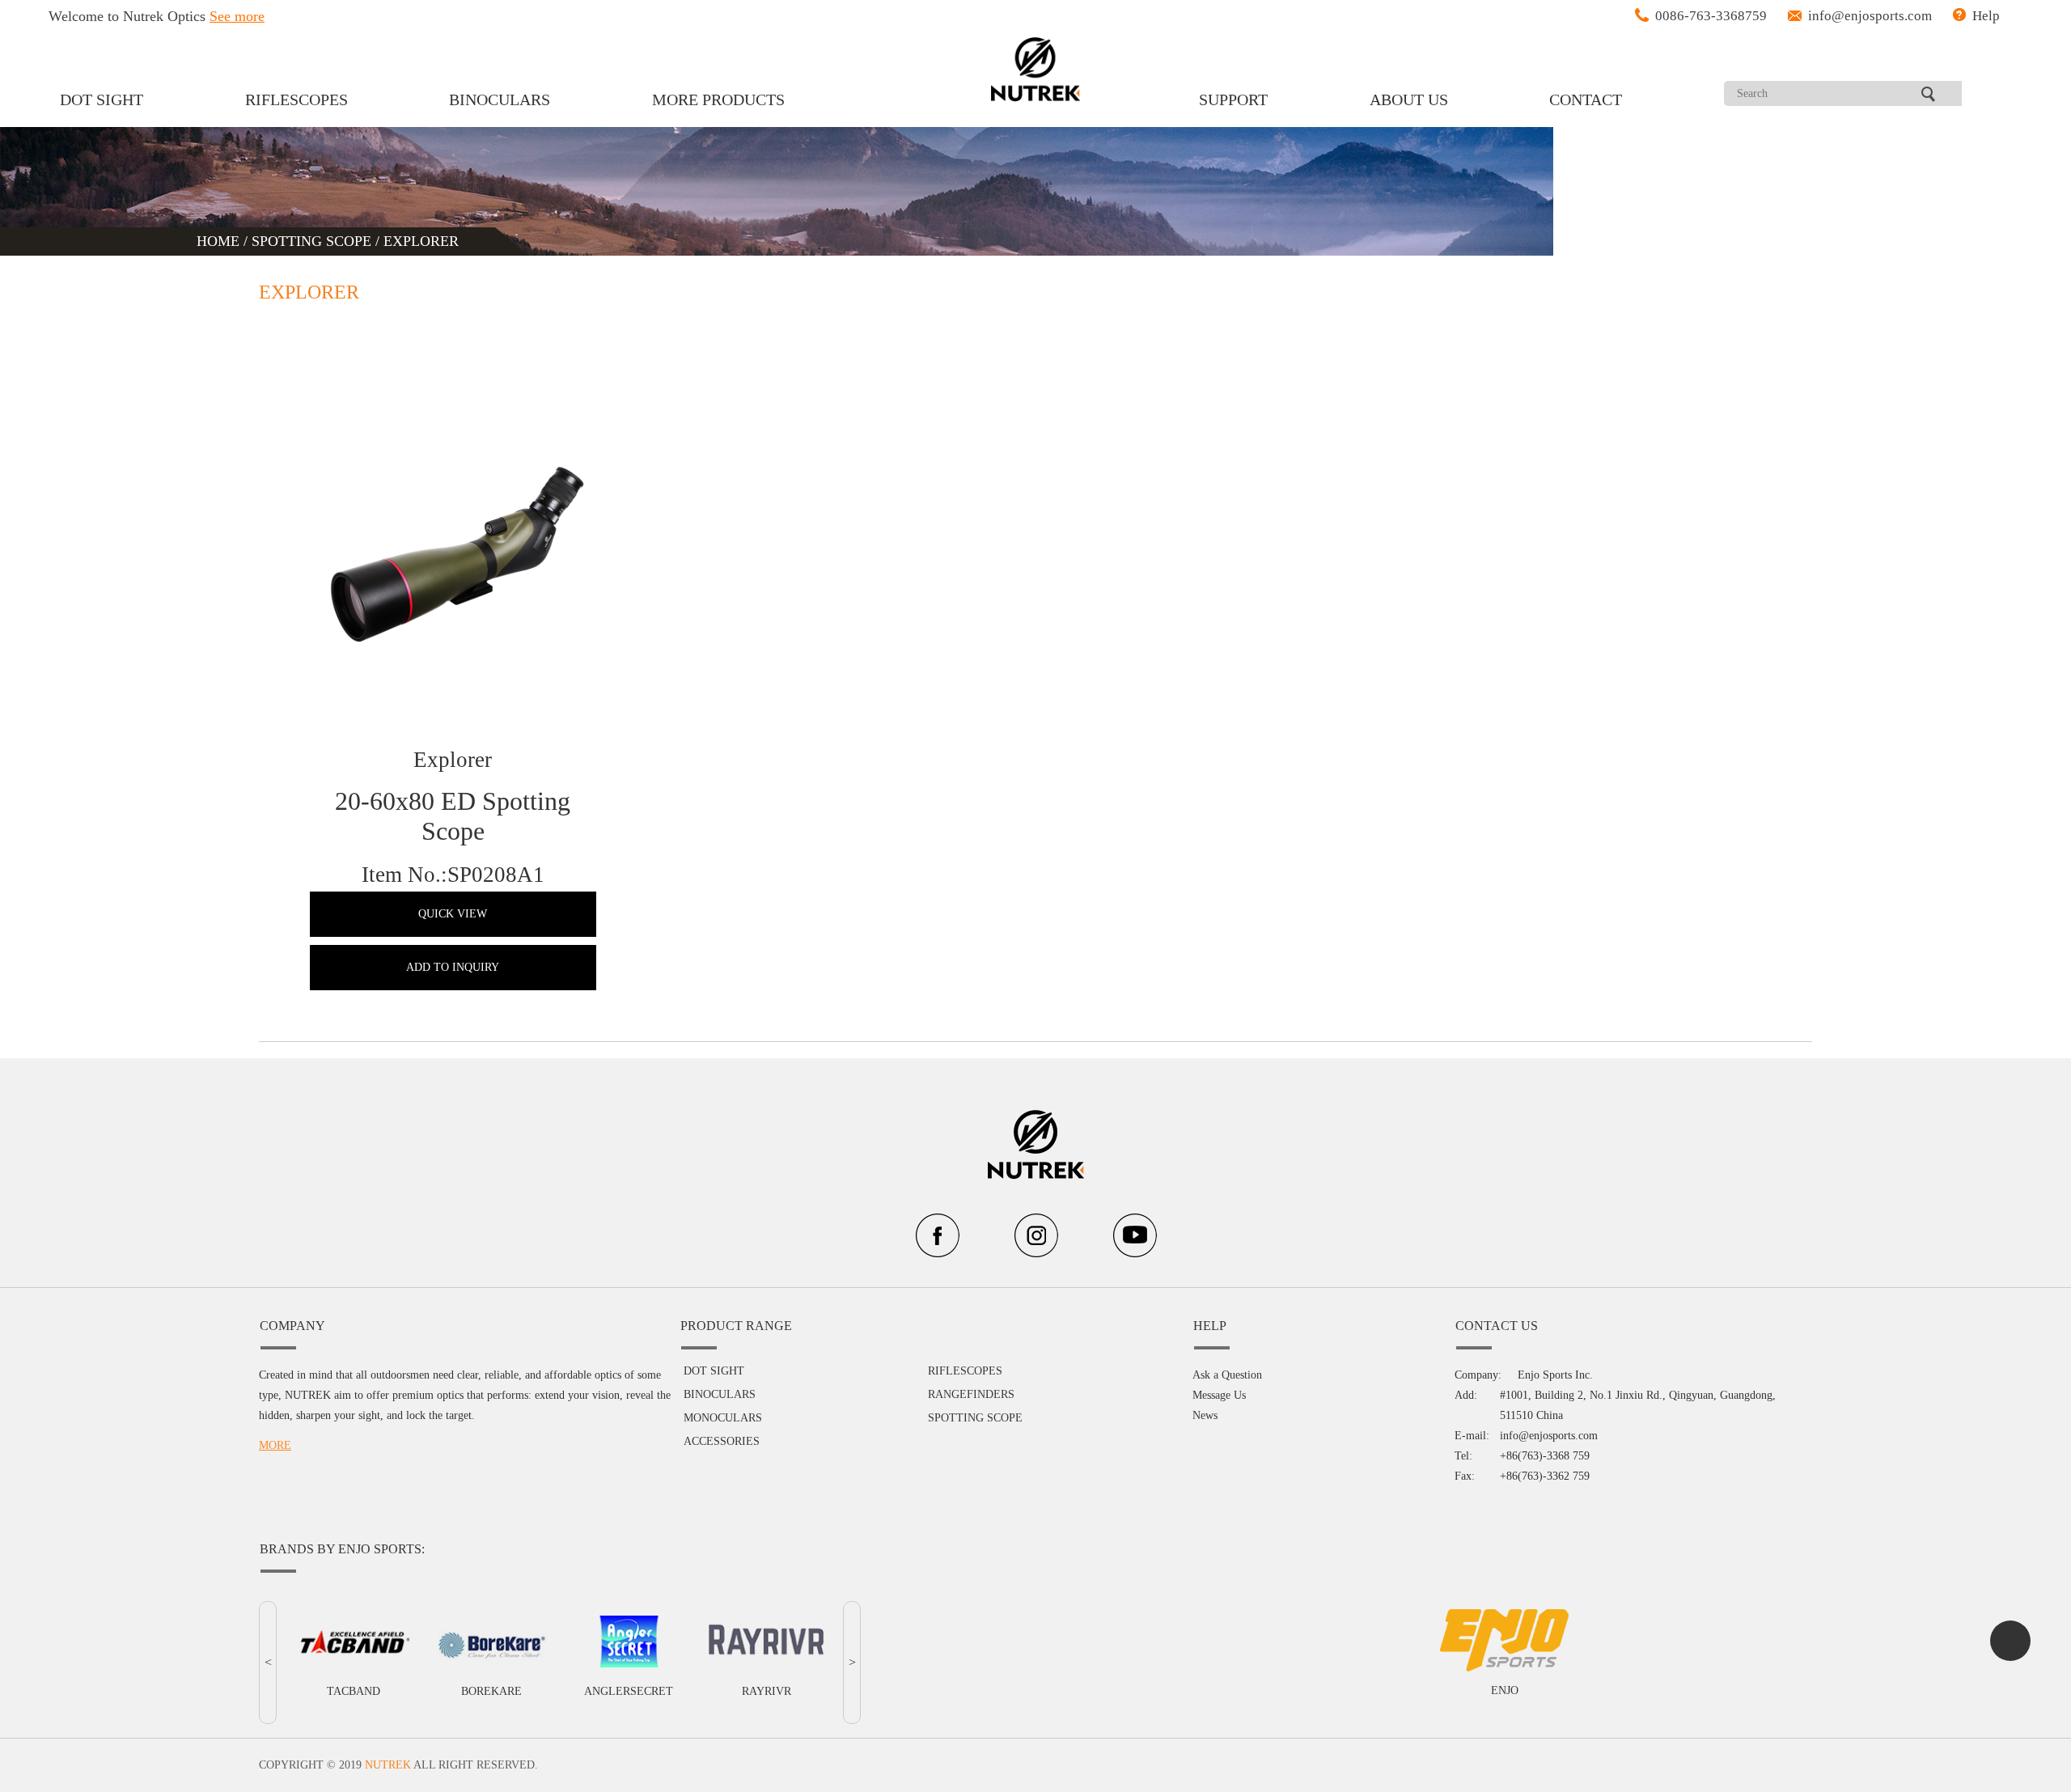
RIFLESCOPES (296, 100)
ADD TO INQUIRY (453, 967)
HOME (220, 241)
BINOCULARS (500, 100)
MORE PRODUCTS (718, 100)
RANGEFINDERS (971, 1394)
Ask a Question (1227, 1375)
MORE (275, 1445)
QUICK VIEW (453, 914)
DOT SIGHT (102, 100)
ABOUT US (1409, 100)
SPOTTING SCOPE (311, 241)
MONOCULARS (723, 1418)
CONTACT (1586, 100)
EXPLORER (421, 241)
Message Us (1219, 1395)
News (1205, 1415)
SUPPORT (1233, 100)
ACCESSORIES (722, 1441)
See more (237, 16)
